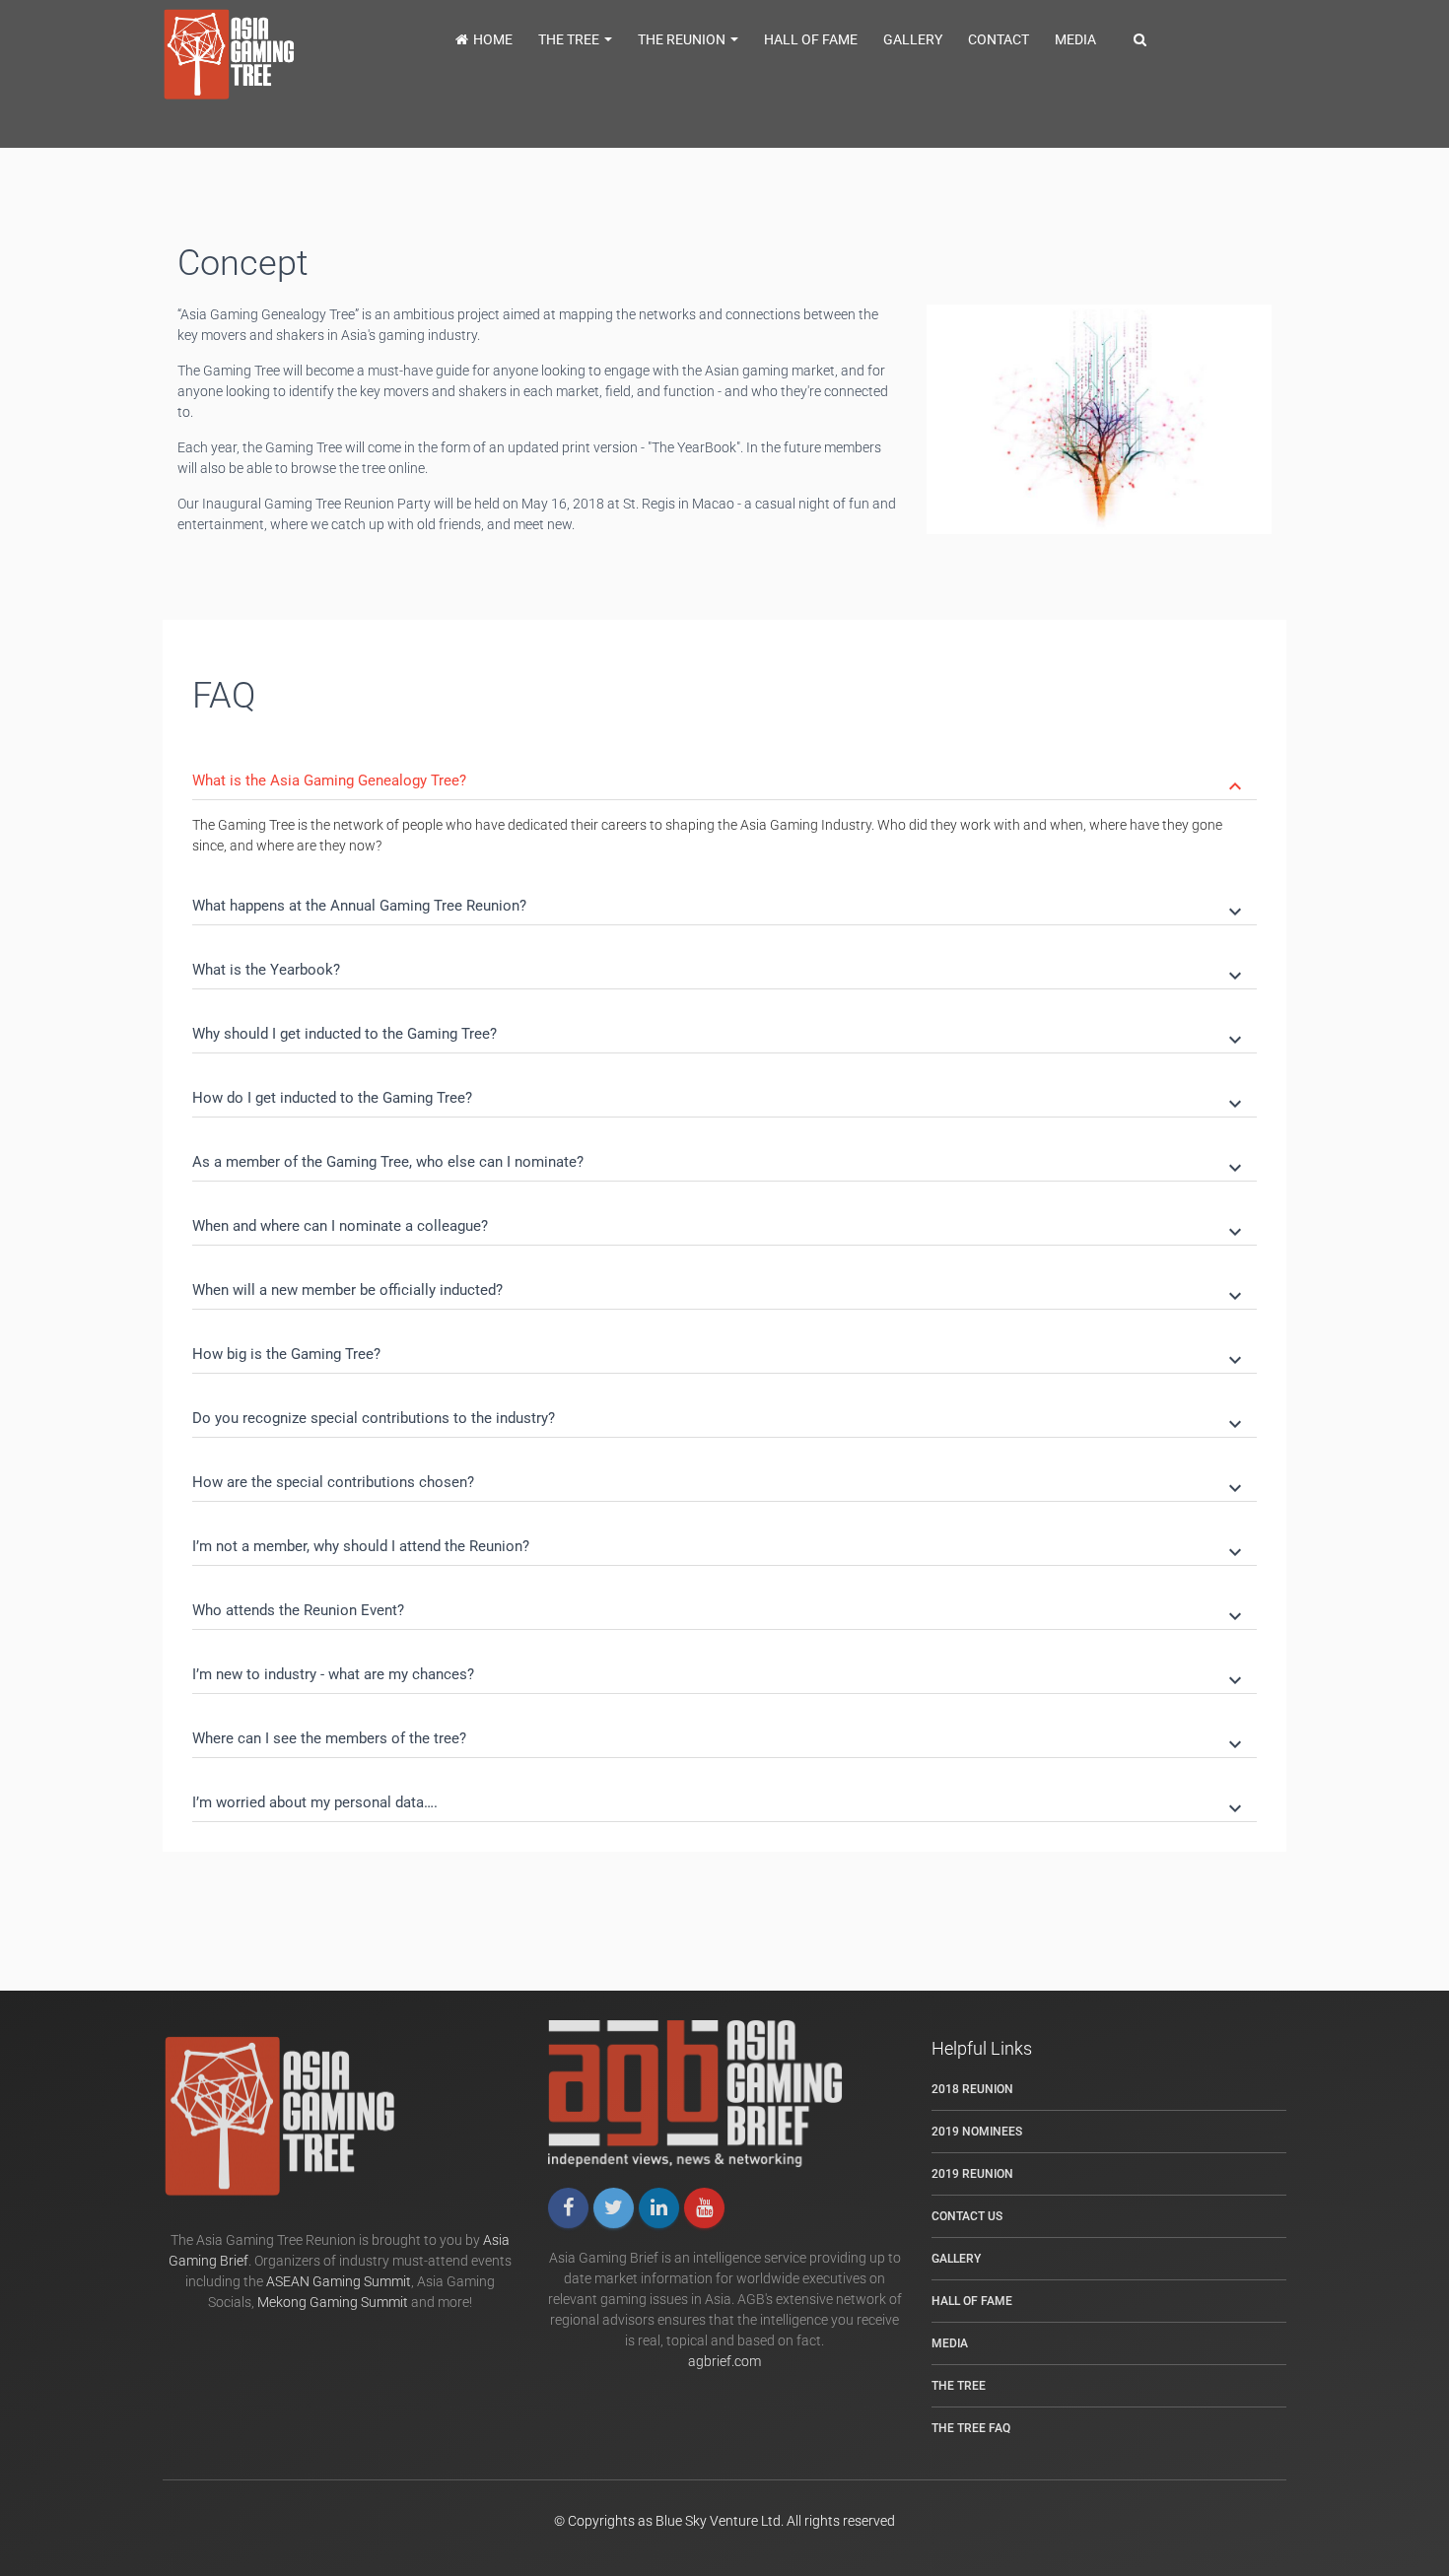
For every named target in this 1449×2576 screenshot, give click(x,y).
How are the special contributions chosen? (720, 1484)
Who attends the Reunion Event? (720, 1612)
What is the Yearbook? (720, 971)
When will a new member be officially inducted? (720, 1291)
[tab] (724, 768)
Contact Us (967, 2216)
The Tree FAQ (971, 2428)
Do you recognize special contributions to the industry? (720, 1420)
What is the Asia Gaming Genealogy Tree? (720, 782)
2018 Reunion (972, 2089)
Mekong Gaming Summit (333, 2302)
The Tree (570, 39)
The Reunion (683, 39)
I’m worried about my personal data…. (720, 1804)
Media (1075, 39)
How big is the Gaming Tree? (720, 1356)
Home (493, 39)
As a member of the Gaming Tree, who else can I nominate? (720, 1163)
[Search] (1140, 39)
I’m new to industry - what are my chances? (720, 1676)
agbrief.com (724, 2361)
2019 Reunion (972, 2174)
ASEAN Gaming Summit (339, 2281)
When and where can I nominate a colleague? (720, 1227)
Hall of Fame (811, 39)
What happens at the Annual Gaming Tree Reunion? (720, 907)
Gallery (913, 39)
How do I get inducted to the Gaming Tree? (720, 1099)
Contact (999, 39)
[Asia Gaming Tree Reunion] (246, 55)
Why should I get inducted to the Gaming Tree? (720, 1035)
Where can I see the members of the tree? (720, 1740)
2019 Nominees (977, 2132)
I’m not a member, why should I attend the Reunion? (720, 1548)
